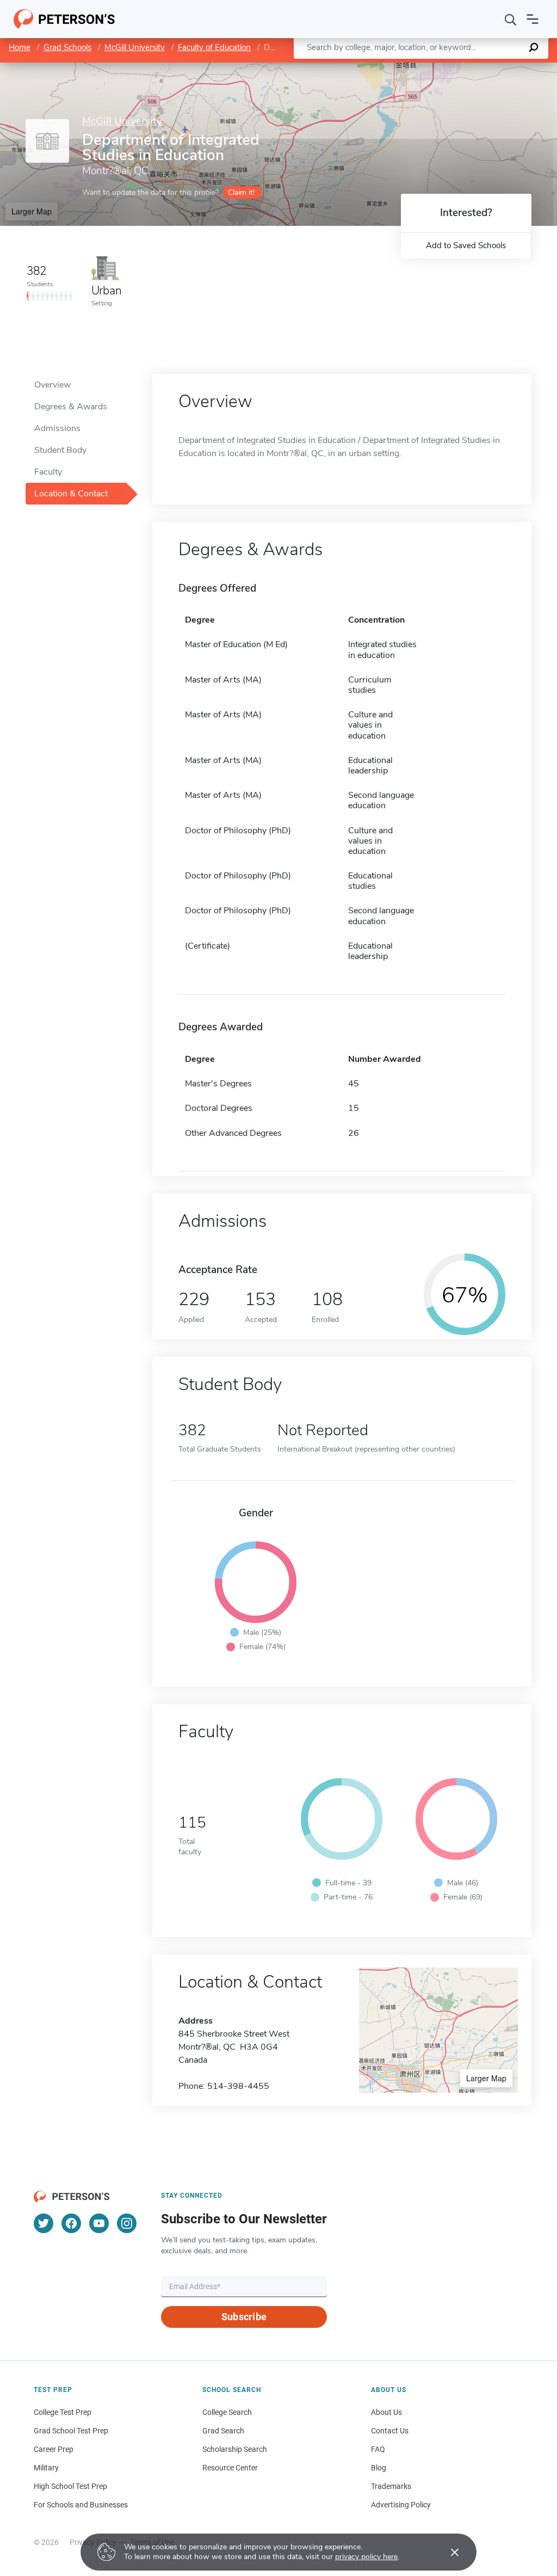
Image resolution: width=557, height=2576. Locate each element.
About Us (386, 2412)
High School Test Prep (70, 2486)
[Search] (511, 19)
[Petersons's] (64, 19)
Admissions (57, 428)
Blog (379, 2468)
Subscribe (244, 2317)
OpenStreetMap (483, 68)
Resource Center (230, 2468)
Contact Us (390, 2431)
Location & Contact (71, 494)
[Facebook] (71, 2223)
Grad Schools (67, 47)
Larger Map (32, 211)
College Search (227, 2412)
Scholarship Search (235, 2449)
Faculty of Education (214, 47)
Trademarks (391, 2486)
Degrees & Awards (71, 407)
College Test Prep (63, 2412)
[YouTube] (99, 2223)
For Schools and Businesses (81, 2505)
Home (20, 47)
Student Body (60, 450)
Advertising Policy (401, 2505)
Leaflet (429, 68)
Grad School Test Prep (71, 2431)
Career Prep (54, 2449)
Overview (52, 385)
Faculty (48, 472)
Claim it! (241, 192)
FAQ (378, 2449)
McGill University (135, 47)
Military (46, 2468)
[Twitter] (44, 2223)
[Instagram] (127, 2223)
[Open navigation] (533, 19)
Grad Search (223, 2431)
